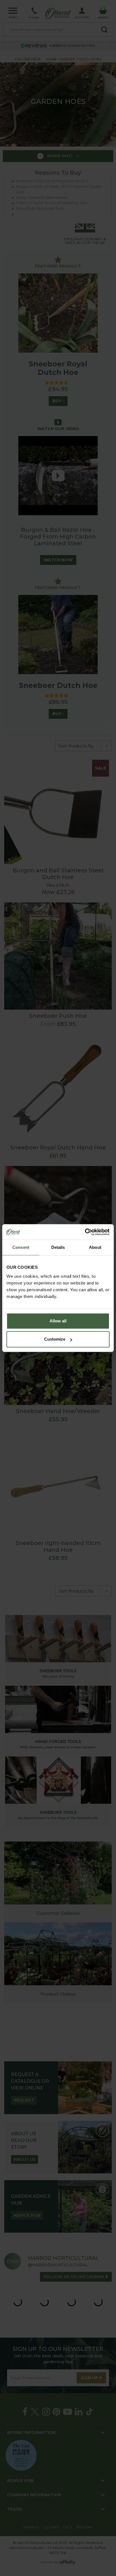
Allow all (58, 1321)
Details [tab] (58, 1247)
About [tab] (95, 1247)
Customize (55, 1339)
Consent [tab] (21, 1247)
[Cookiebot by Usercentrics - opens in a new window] (85, 1232)
